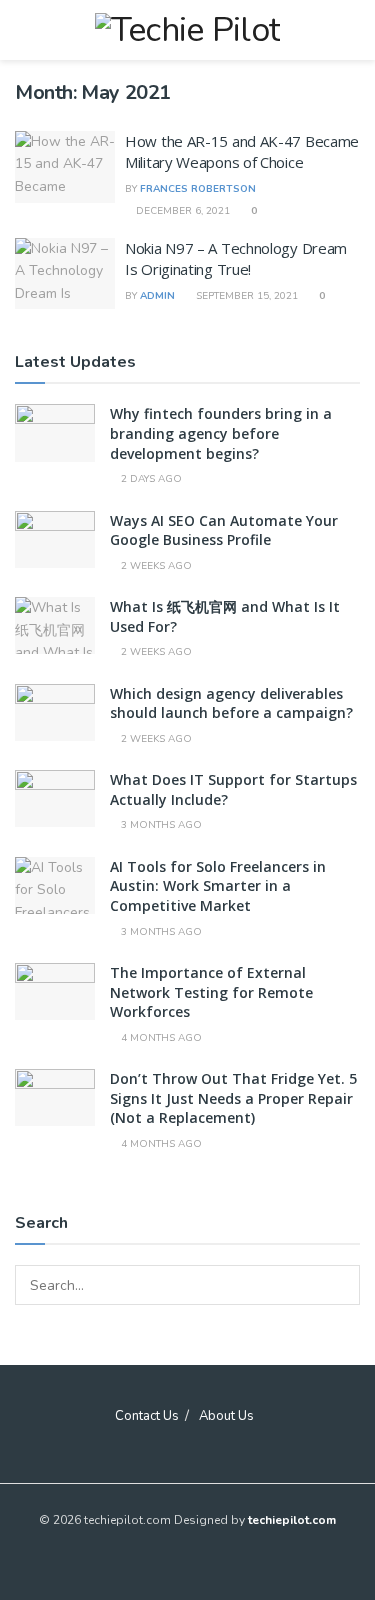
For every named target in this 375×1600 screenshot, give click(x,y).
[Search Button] (340, 1285)
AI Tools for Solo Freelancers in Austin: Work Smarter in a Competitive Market (218, 886)
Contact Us (147, 1416)
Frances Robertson (198, 189)
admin (157, 296)
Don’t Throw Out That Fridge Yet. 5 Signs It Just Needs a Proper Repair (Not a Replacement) (233, 1098)
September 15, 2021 (245, 296)
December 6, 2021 (181, 211)
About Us (226, 1416)
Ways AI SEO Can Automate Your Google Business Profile (224, 530)
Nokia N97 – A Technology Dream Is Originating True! (236, 258)
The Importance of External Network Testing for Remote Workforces (211, 992)
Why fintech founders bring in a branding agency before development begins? (221, 433)
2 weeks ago (155, 566)
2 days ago (150, 479)
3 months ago (160, 825)
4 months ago (160, 1038)
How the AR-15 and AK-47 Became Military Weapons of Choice (242, 151)
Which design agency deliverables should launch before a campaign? (231, 703)
